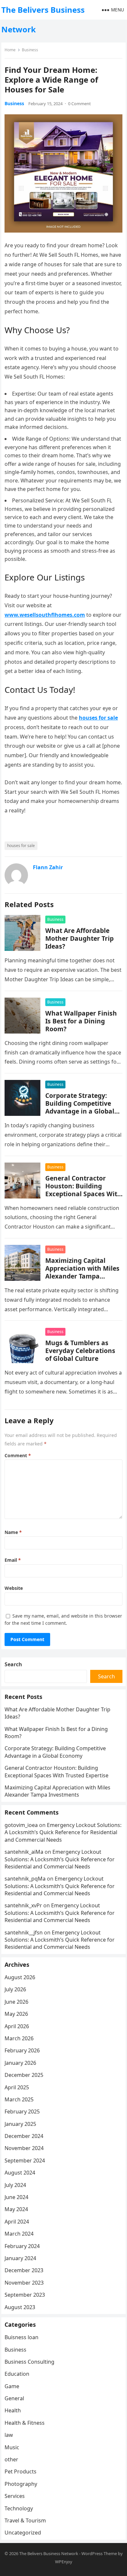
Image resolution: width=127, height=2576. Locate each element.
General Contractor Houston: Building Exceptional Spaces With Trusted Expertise (83, 1190)
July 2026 (15, 1989)
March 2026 (19, 2038)
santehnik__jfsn (24, 1932)
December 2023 (24, 2270)
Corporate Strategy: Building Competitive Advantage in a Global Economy (80, 1107)
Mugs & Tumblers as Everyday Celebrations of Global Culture (80, 1351)
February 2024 (22, 2246)
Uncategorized (23, 2533)
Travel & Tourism (25, 2520)
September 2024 (25, 2160)
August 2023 (20, 2307)
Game (12, 2386)
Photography (21, 2484)
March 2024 (19, 2234)
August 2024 (20, 2173)
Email (13, 1560)
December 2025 (24, 2075)
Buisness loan (21, 2337)
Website (14, 1588)
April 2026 (17, 2026)
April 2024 (17, 2222)
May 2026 (16, 2014)
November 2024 (24, 2148)
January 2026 (20, 2063)
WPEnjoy (64, 2562)
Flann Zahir (48, 867)
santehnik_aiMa (24, 1852)
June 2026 (16, 2002)
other (11, 2459)
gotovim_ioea (21, 1825)
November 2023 (24, 2283)
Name (13, 1532)
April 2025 (17, 2087)
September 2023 (25, 2295)
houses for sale (21, 846)
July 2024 (15, 2185)
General (14, 2398)
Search (13, 1664)
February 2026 (22, 2050)
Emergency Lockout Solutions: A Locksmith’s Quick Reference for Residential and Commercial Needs (63, 1832)
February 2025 (22, 2111)
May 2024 (16, 2209)
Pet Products (21, 2471)
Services (15, 2496)
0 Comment (79, 104)
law (9, 2435)
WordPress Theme (99, 2553)
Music (12, 2447)
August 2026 (20, 1977)
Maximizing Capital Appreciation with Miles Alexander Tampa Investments (82, 1272)
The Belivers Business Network (43, 19)
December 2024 (24, 2136)
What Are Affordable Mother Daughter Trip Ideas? (79, 938)
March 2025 (19, 2099)
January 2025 (20, 2124)
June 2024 (16, 2197)
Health (13, 2410)
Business (30, 50)
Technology (19, 2508)
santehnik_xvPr (23, 1905)
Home (10, 50)
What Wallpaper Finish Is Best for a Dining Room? (81, 1021)
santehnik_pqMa (25, 1879)
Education (17, 2374)
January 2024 (20, 2258)
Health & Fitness (25, 2423)
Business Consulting (29, 2362)
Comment (18, 1455)
